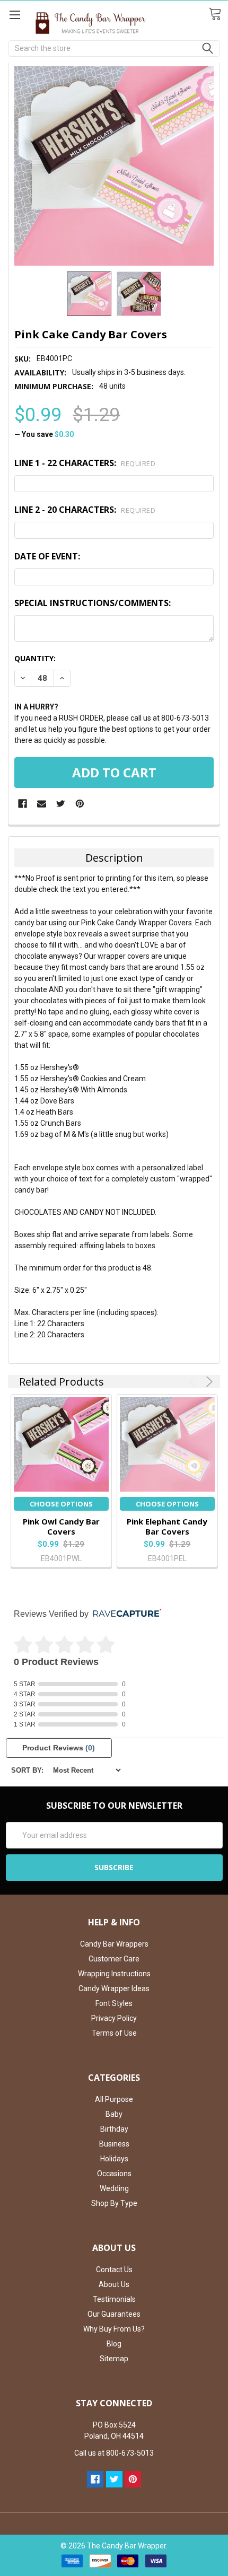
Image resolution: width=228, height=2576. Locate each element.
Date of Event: (47, 556)
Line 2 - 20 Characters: (85, 510)
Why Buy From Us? (114, 2329)
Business (114, 2144)
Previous (194, 1382)
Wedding (114, 2188)
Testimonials (114, 2299)
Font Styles (114, 2003)
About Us (114, 2284)
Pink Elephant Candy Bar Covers (167, 1526)
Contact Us (114, 2270)
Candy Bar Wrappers (114, 1944)
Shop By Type (114, 2203)
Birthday (114, 2129)
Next (208, 1382)
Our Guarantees (114, 2314)
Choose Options (61, 1504)
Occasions (114, 2174)
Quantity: (35, 658)
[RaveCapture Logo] (125, 1614)
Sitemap (114, 2359)
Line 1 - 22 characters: (85, 463)
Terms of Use (114, 2033)
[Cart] (218, 14)
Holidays (114, 2159)
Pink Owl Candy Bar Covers (61, 1526)
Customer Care (114, 1959)
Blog (114, 2344)
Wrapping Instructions (114, 1974)
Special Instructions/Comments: (93, 603)
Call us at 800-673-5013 (114, 2453)
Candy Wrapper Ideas (114, 1988)
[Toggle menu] (15, 15)
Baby (114, 2114)
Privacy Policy (114, 2018)
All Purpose (114, 2099)
